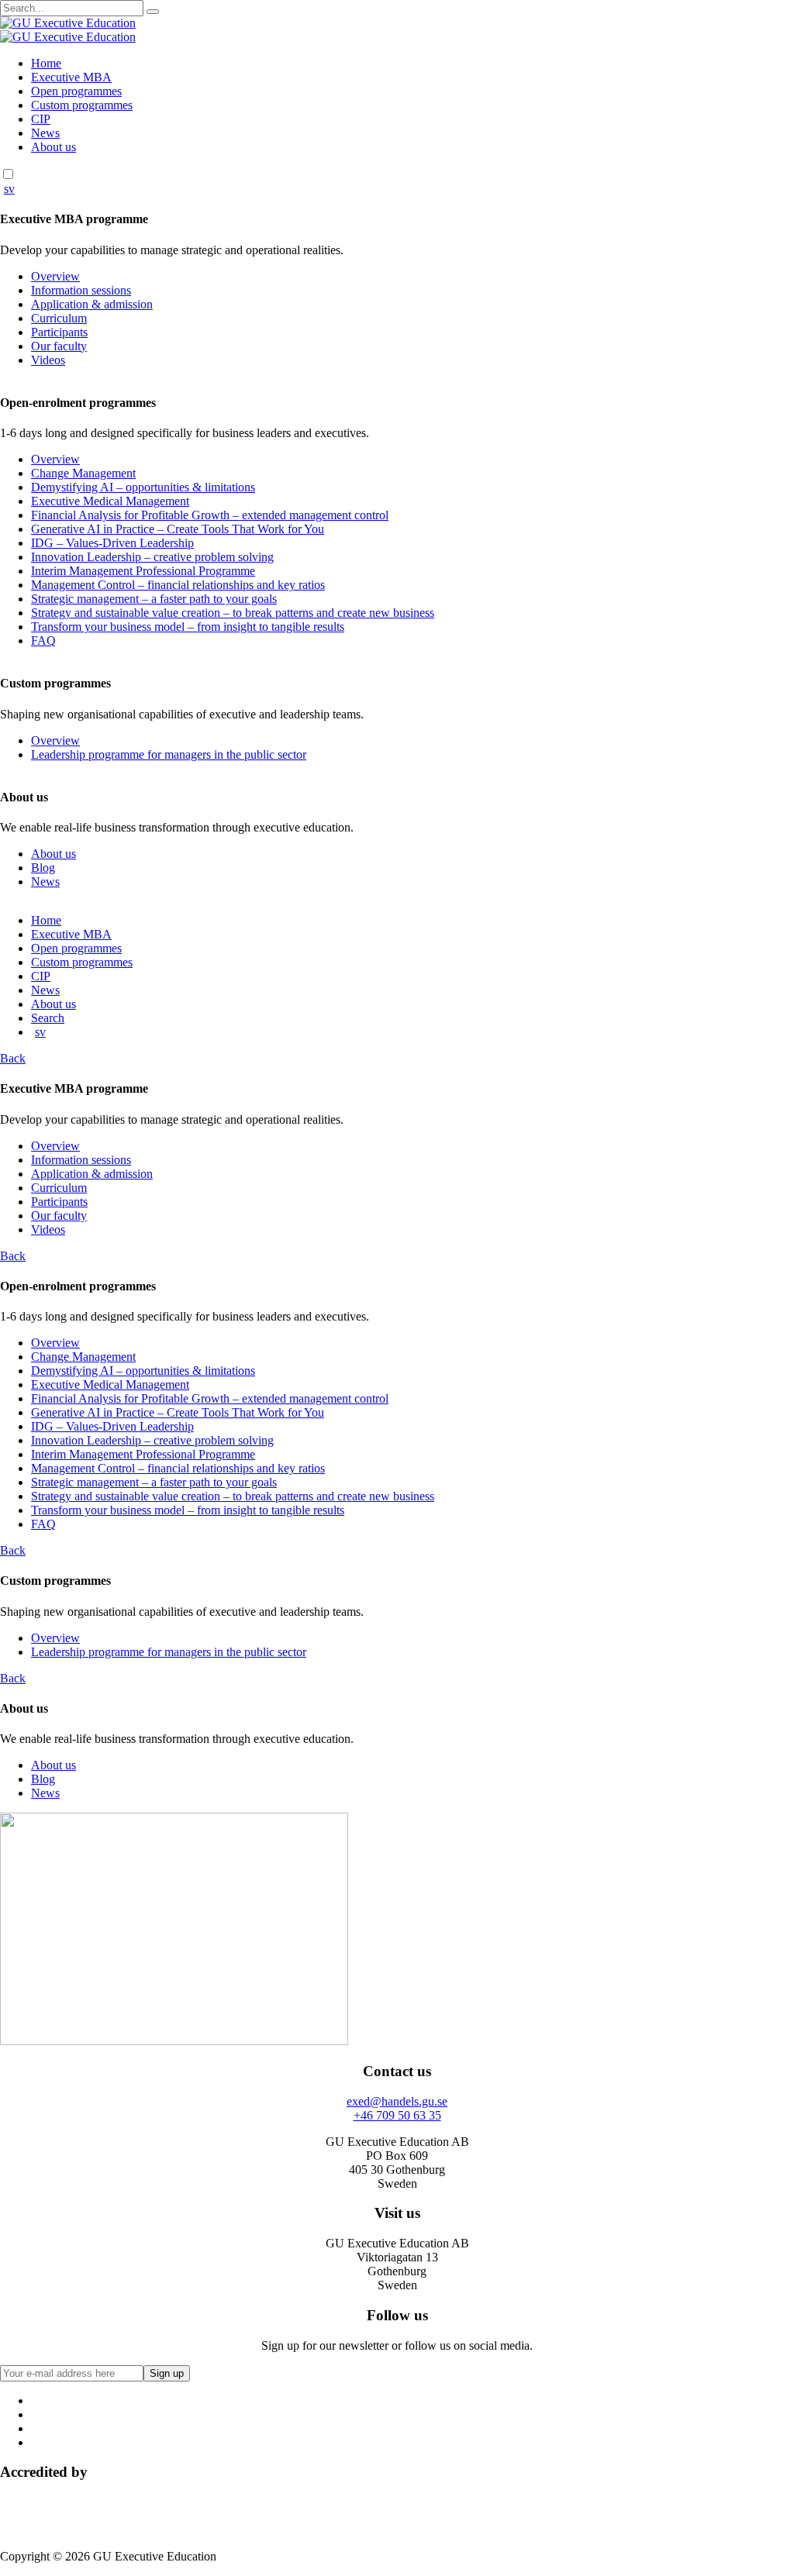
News (45, 133)
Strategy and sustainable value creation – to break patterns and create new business (233, 613)
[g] (153, 12)
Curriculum (59, 318)
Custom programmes (82, 105)
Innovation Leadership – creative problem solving (152, 557)
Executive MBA (71, 77)
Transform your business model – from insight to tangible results (188, 627)
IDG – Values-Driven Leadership (112, 543)
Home (46, 63)
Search (48, 1018)
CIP (41, 119)
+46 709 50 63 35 (397, 2115)
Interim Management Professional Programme (143, 571)
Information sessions (81, 290)
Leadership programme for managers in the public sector (169, 754)
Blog (43, 868)
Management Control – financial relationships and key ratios (178, 585)
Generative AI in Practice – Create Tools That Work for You (178, 529)
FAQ (43, 641)
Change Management (83, 473)
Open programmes (76, 91)
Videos (48, 360)
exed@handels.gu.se (397, 2101)
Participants (59, 332)
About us (54, 147)
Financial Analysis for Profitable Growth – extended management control (210, 515)
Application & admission (92, 304)
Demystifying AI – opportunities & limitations (143, 487)
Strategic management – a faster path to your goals (154, 599)
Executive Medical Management (110, 501)
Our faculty (59, 346)
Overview (55, 276)
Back (13, 1058)
